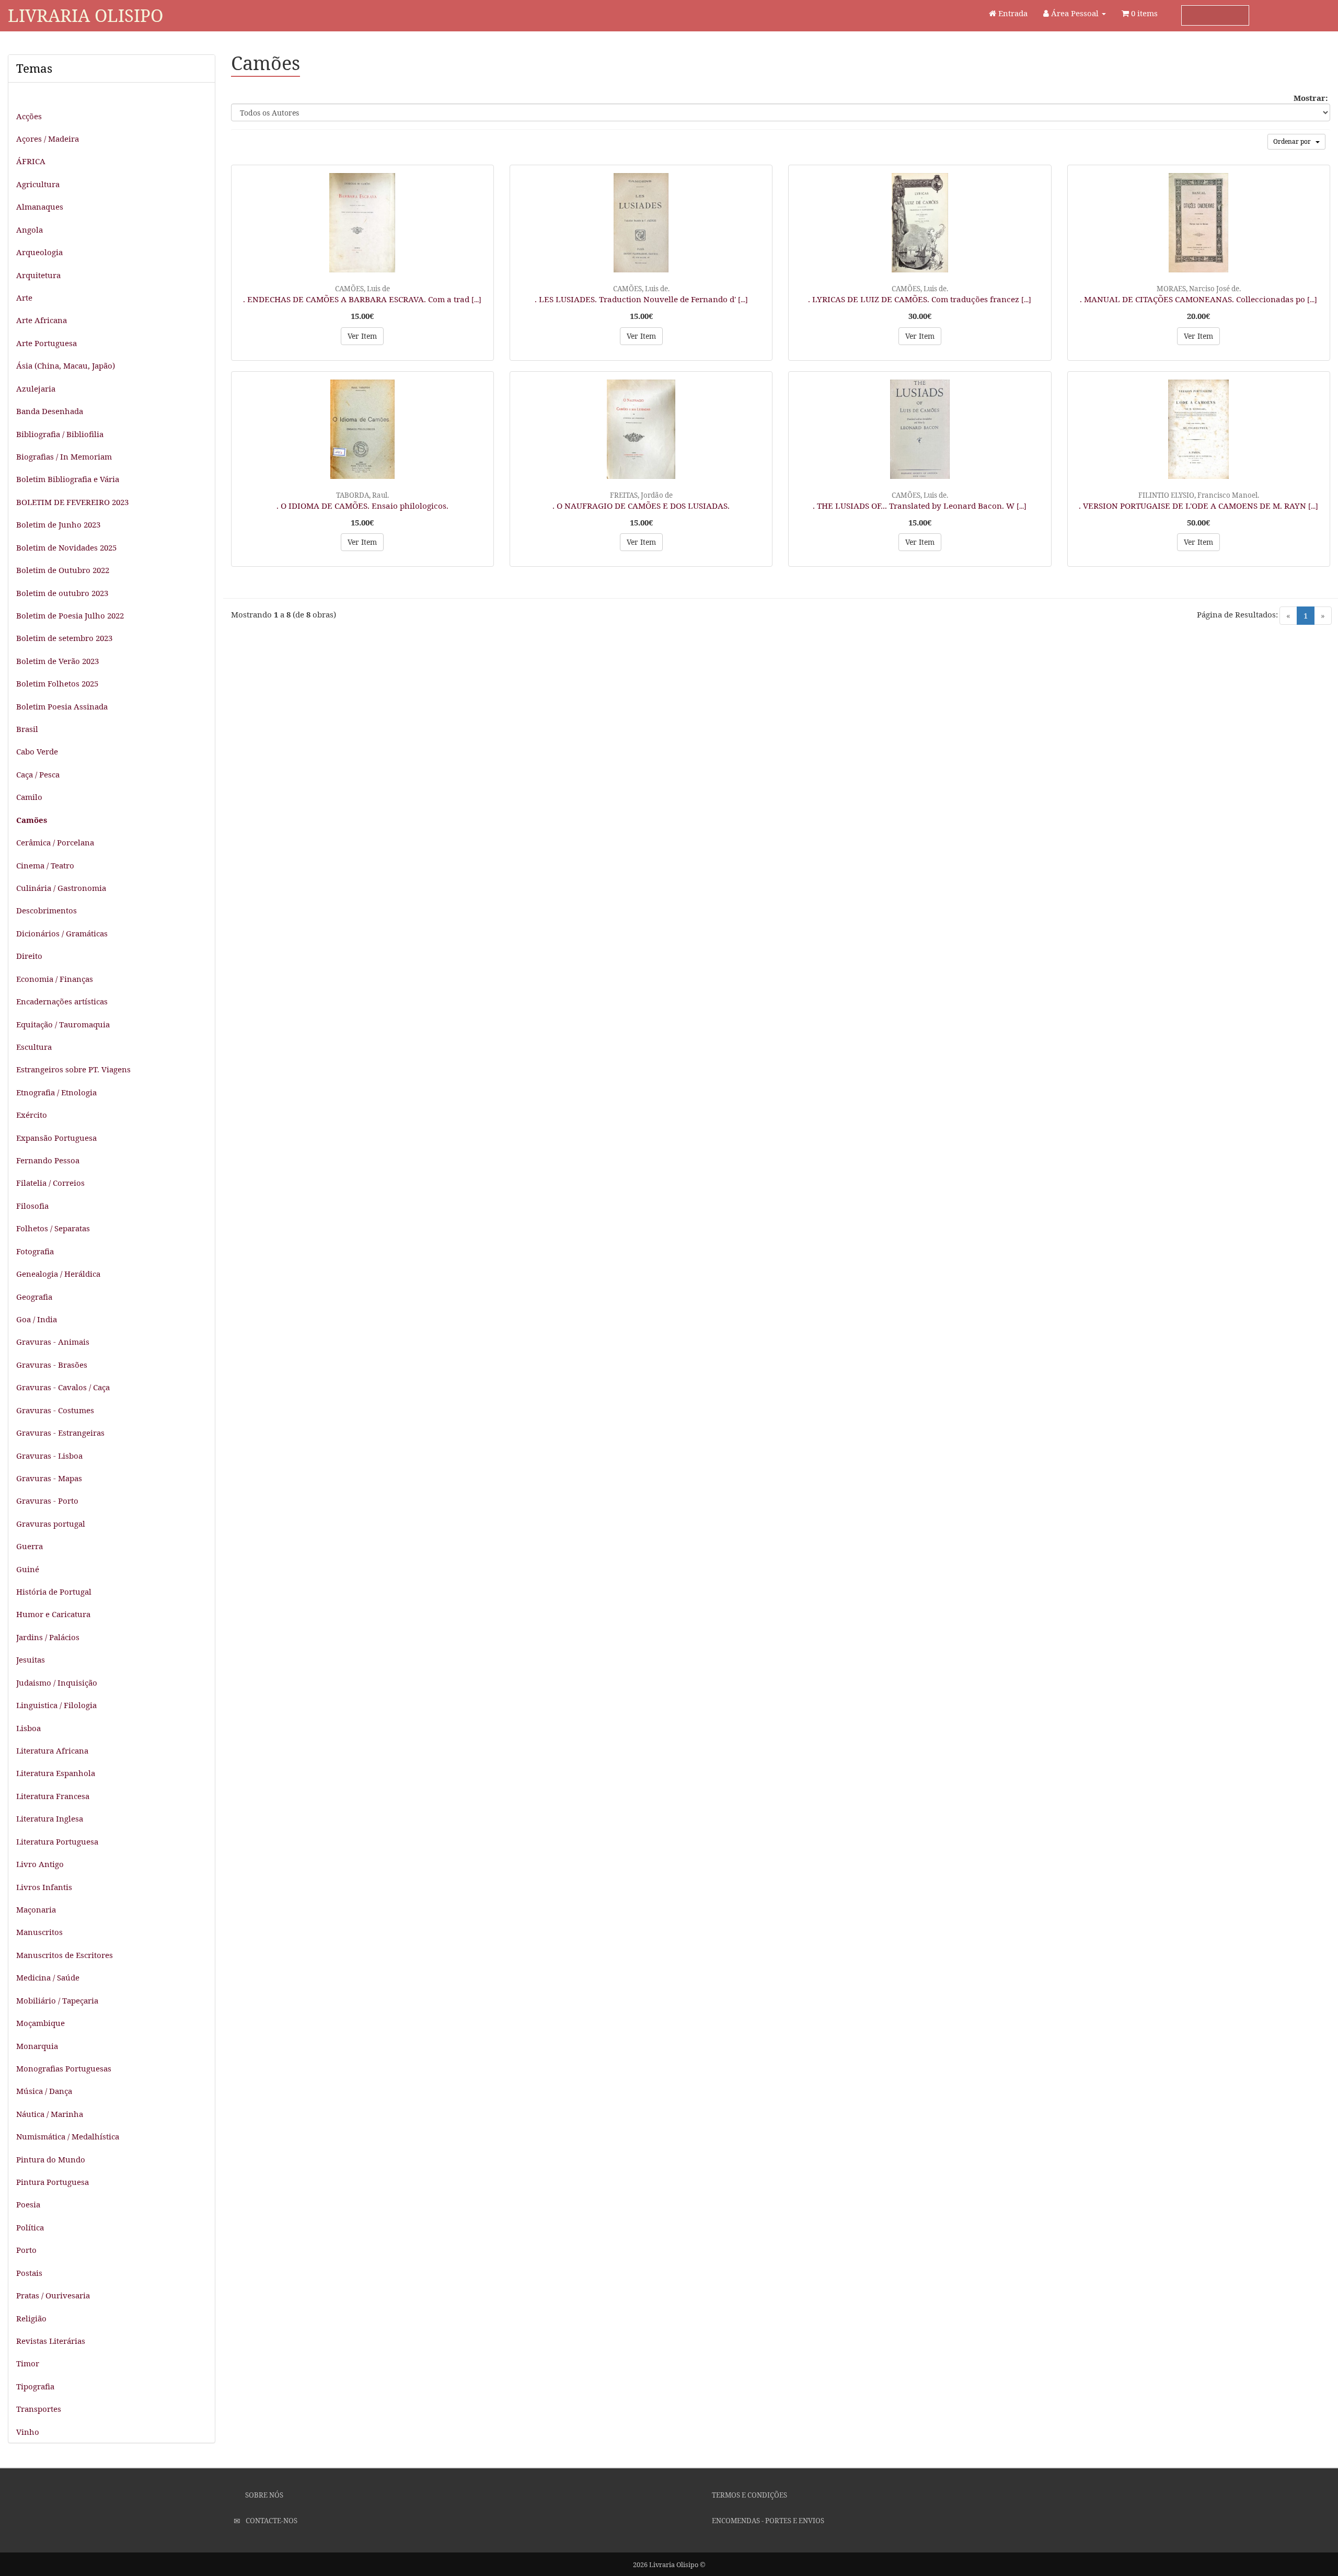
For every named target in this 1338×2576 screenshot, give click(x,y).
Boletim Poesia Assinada (62, 706)
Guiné (28, 1569)
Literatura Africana (52, 1750)
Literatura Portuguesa (57, 1841)
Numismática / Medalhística (68, 2136)
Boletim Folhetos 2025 (57, 683)
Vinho (28, 2432)
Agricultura (38, 184)
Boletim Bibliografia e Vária (68, 479)
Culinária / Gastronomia (61, 888)
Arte (24, 297)
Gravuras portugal (51, 1524)
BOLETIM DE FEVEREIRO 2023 (72, 502)
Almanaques (40, 207)
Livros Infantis (44, 1887)
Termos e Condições (749, 2495)
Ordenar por (1294, 141)
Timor (28, 2363)
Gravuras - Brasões (52, 1365)
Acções (29, 116)
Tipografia (35, 2386)
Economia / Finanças (55, 979)
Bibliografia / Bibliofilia (60, 434)
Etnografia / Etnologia (56, 1092)
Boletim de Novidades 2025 (66, 547)
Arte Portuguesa (47, 343)
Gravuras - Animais (53, 1342)
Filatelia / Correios (50, 1183)
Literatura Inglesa (50, 1818)
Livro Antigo (40, 1864)
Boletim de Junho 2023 (58, 524)
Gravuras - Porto (47, 1501)
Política (30, 2227)
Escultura (34, 1047)
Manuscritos (39, 1932)
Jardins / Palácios (48, 1637)
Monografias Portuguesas (64, 2068)
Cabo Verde (37, 751)
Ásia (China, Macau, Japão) (66, 365)
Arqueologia (39, 252)
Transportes (39, 2409)
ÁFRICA (31, 161)
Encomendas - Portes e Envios (767, 2521)
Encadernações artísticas (62, 1001)
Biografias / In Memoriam (64, 456)
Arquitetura (38, 275)
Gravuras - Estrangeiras (60, 1433)
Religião (31, 2318)
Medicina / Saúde (48, 1977)
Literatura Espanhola (56, 1773)
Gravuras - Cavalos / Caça (63, 1387)
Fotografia (35, 1251)
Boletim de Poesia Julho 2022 (70, 615)
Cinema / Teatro (45, 865)
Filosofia (32, 1206)
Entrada (1012, 13)
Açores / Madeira (48, 139)
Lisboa (28, 1728)
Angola (30, 230)
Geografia (34, 1297)
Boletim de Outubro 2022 (63, 570)
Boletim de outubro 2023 (62, 593)
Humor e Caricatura (53, 1614)
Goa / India (37, 1319)
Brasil (27, 729)
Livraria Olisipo (85, 15)
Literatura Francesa (53, 1796)
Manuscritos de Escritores (65, 1955)
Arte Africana (42, 320)
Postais (29, 2273)
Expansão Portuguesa (56, 1138)
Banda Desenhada (50, 411)
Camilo (29, 797)
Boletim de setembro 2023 (64, 638)
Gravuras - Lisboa (49, 1456)
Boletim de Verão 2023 (57, 661)
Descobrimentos (47, 910)
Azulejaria (36, 388)
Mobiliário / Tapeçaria (57, 2000)
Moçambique (41, 2023)
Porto (26, 2250)
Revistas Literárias (51, 2341)
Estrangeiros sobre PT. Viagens (73, 1069)
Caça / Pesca (38, 774)
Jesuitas (31, 1659)
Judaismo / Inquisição (57, 1682)
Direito (29, 956)
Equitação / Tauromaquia (63, 1024)
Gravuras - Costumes (55, 1410)
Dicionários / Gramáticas (62, 933)
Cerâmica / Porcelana (55, 842)
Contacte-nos (271, 2521)
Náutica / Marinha (50, 2114)
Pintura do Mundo (51, 2159)
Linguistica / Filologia (56, 1705)
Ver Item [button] (362, 336)
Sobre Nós (263, 2495)
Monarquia (37, 2046)
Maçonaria (36, 1909)
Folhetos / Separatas (53, 1228)
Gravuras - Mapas (49, 1478)
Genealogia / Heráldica (58, 1274)
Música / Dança (44, 2091)
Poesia (28, 2204)
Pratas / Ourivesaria (53, 2295)
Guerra (30, 1546)
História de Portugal (54, 1592)
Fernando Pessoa (48, 1160)
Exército (32, 1115)
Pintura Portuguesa (53, 2182)
